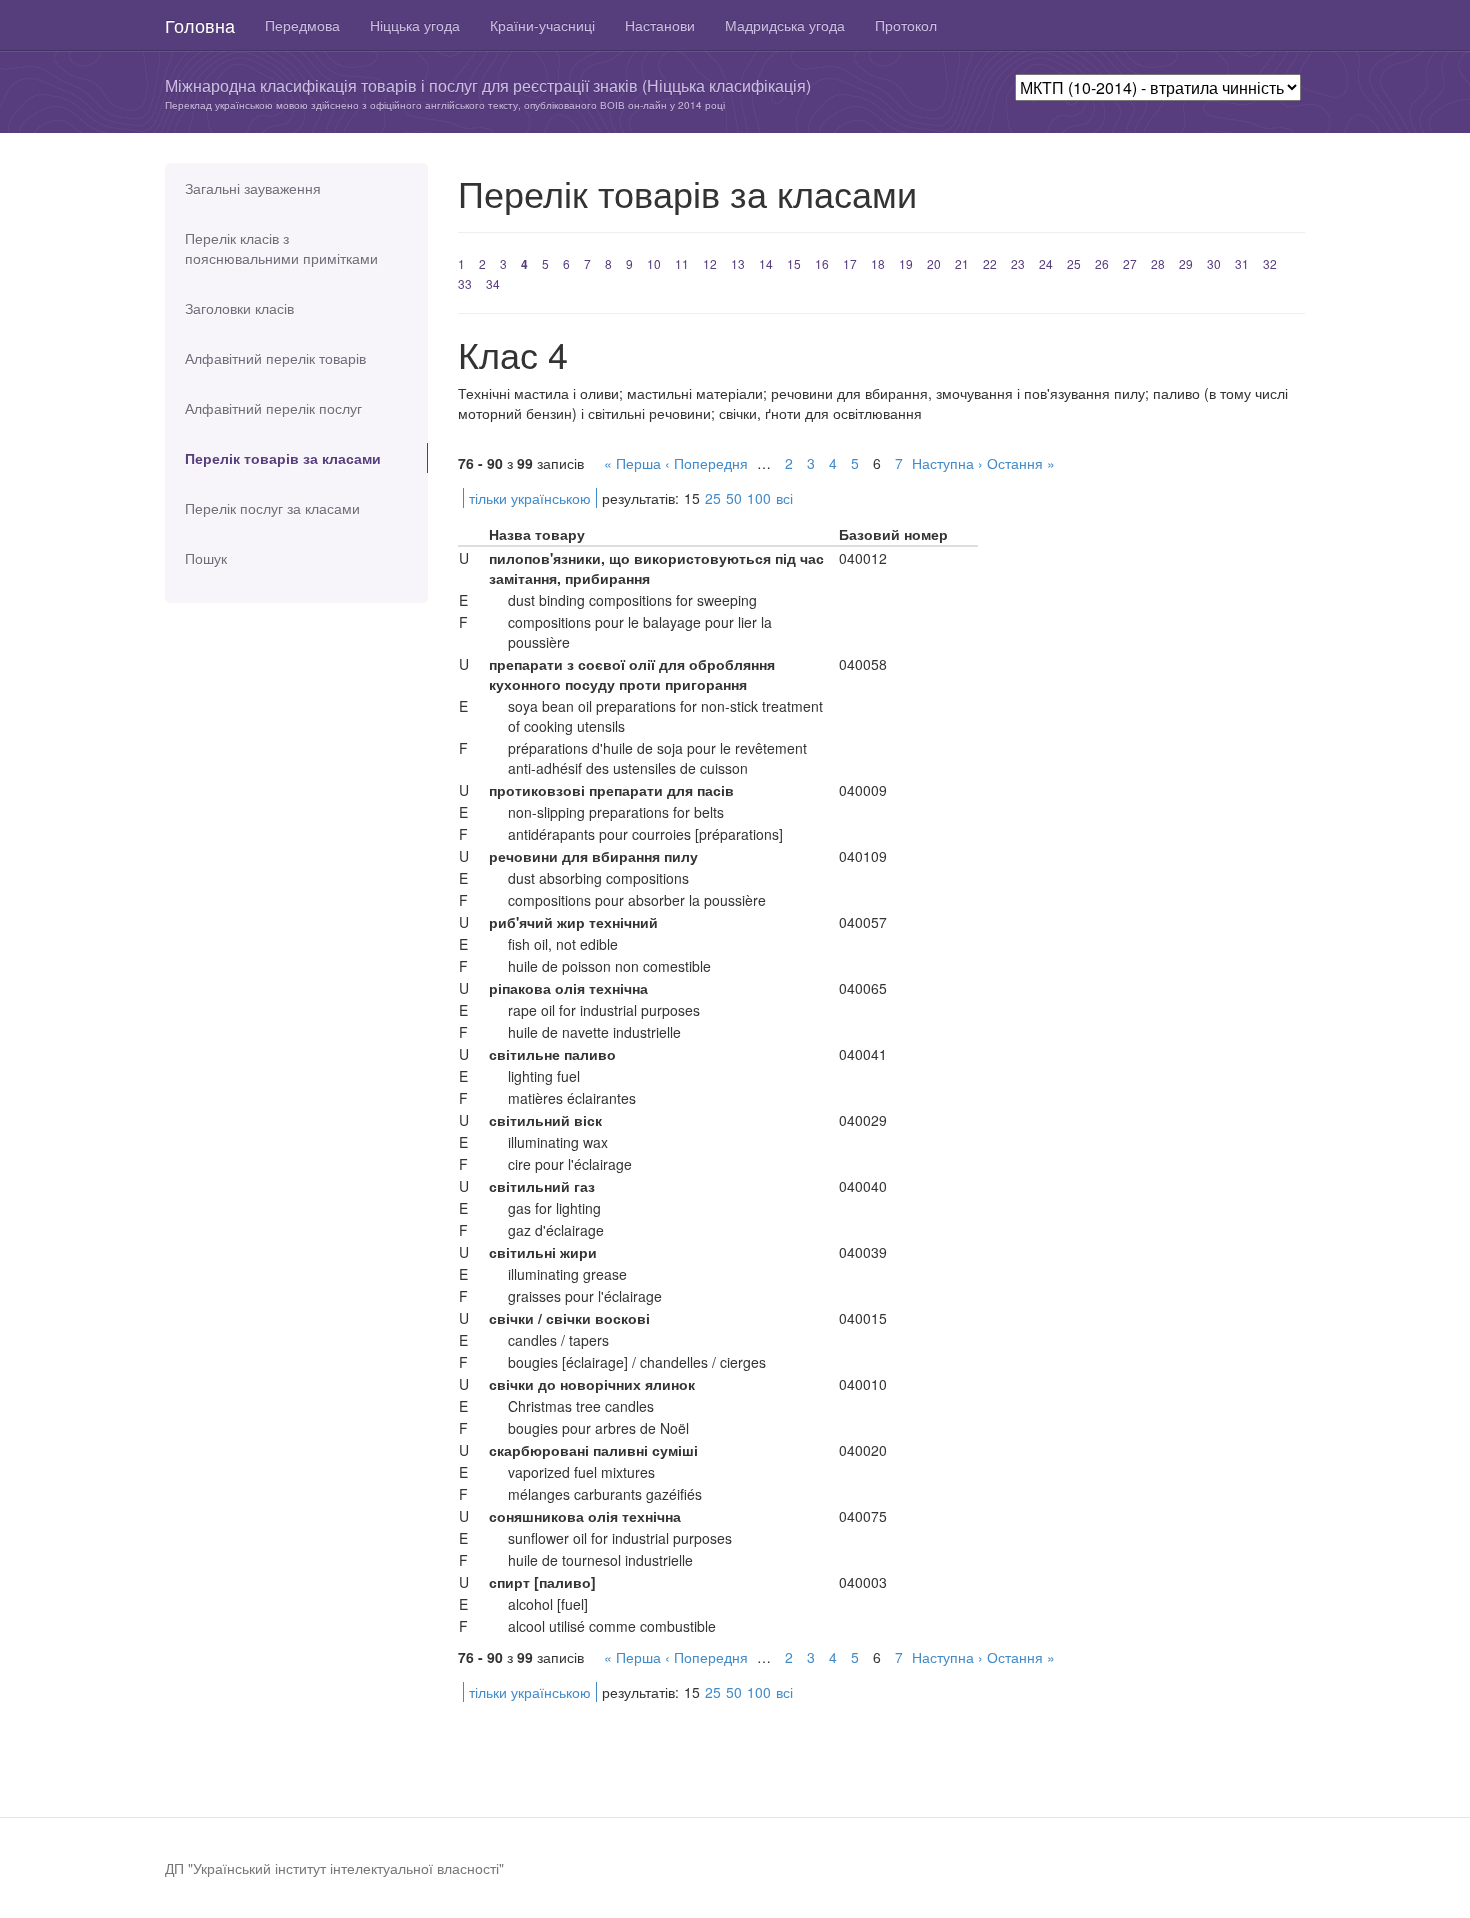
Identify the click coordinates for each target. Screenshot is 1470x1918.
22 (990, 263)
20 (934, 263)
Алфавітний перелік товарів (275, 358)
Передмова (302, 25)
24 (1046, 263)
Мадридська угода (785, 25)
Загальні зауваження (253, 188)
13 (738, 263)
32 (1270, 263)
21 (962, 263)
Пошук (206, 558)
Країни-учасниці (542, 25)
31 (1242, 263)
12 (710, 263)
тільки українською (530, 498)
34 (493, 283)
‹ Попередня (706, 463)
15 (794, 263)
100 (759, 498)
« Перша (632, 463)
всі (784, 498)
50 (734, 498)
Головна (200, 25)
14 (766, 263)
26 (1102, 263)
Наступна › (947, 463)
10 (654, 263)
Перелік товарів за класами (283, 458)
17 (850, 263)
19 (906, 263)
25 (1074, 263)
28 (1158, 263)
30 (1214, 263)
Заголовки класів (239, 308)
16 (822, 263)
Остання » (1021, 463)
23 (1018, 263)
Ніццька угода (415, 25)
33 (465, 283)
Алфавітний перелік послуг (273, 408)
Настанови (660, 25)
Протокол (906, 25)
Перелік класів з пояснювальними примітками (281, 248)
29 (1186, 263)
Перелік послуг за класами (272, 508)
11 (682, 263)
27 (1130, 263)
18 (878, 263)
